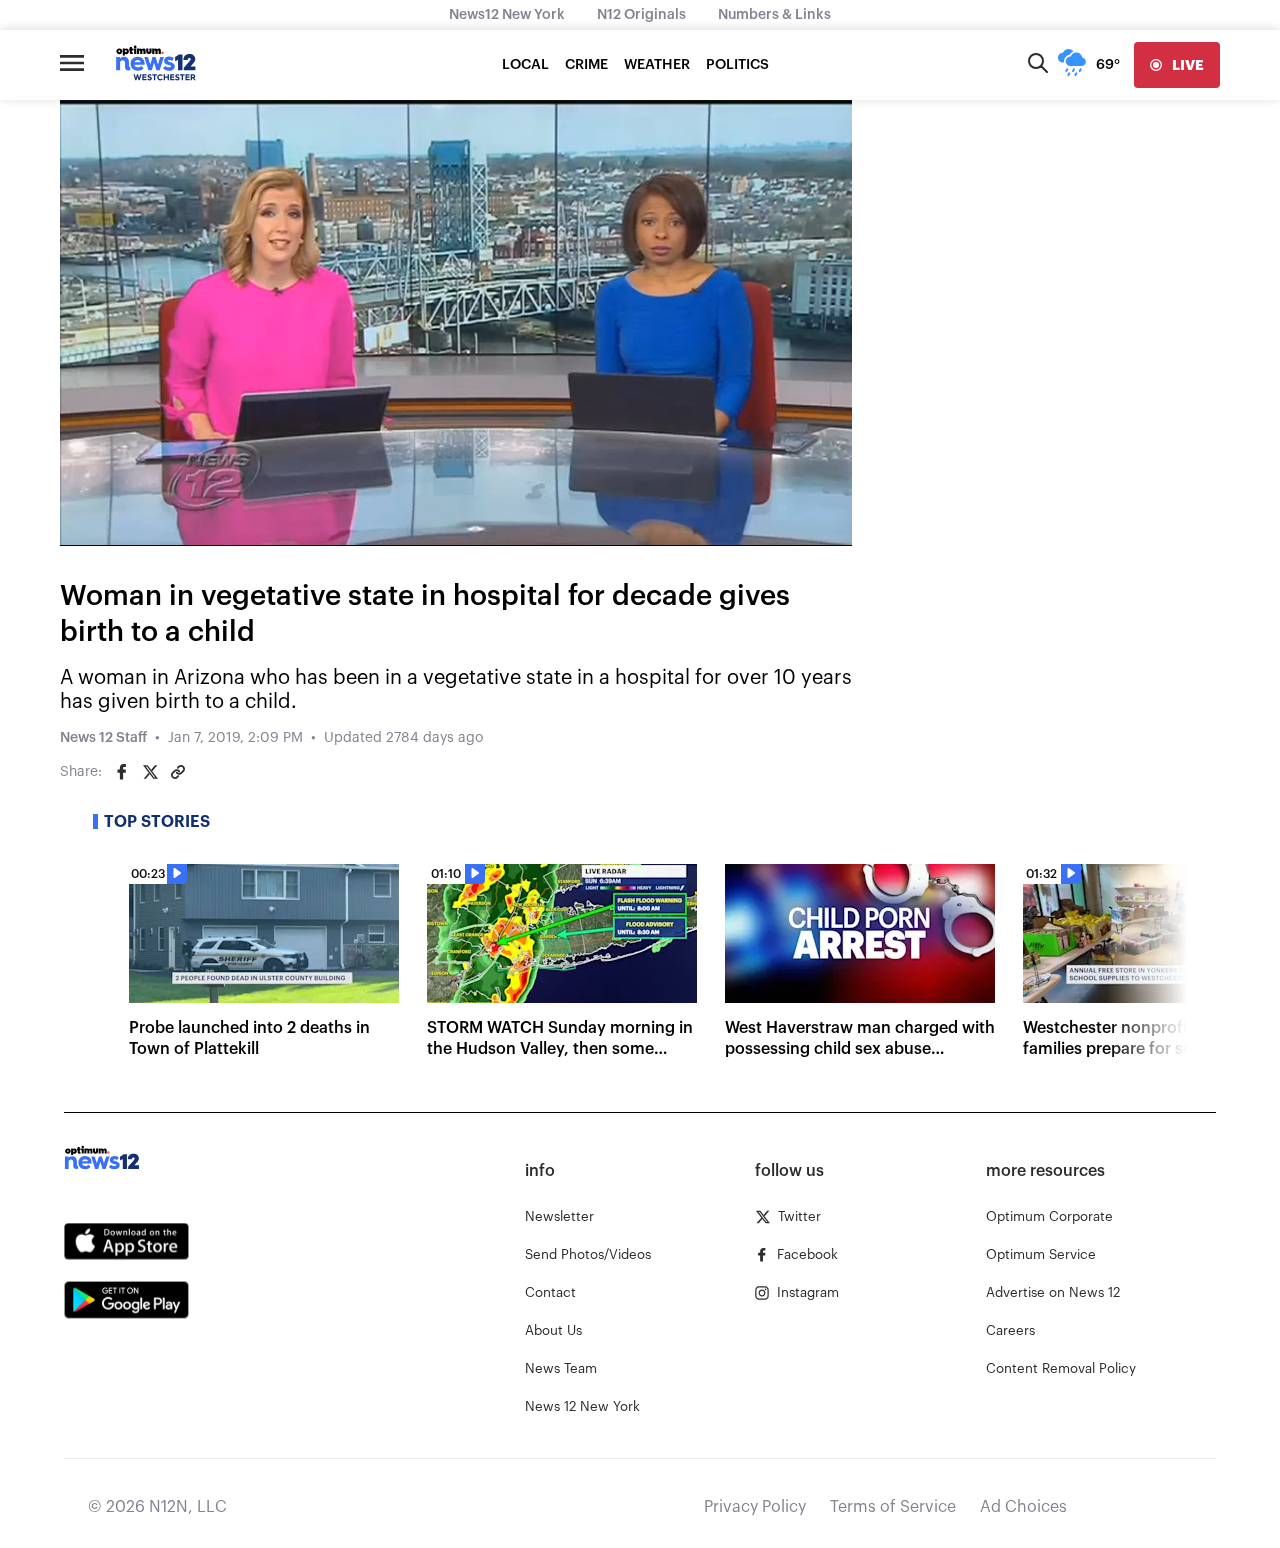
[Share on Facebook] (122, 772)
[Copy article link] (178, 772)
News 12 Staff (103, 738)
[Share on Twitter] (150, 772)
